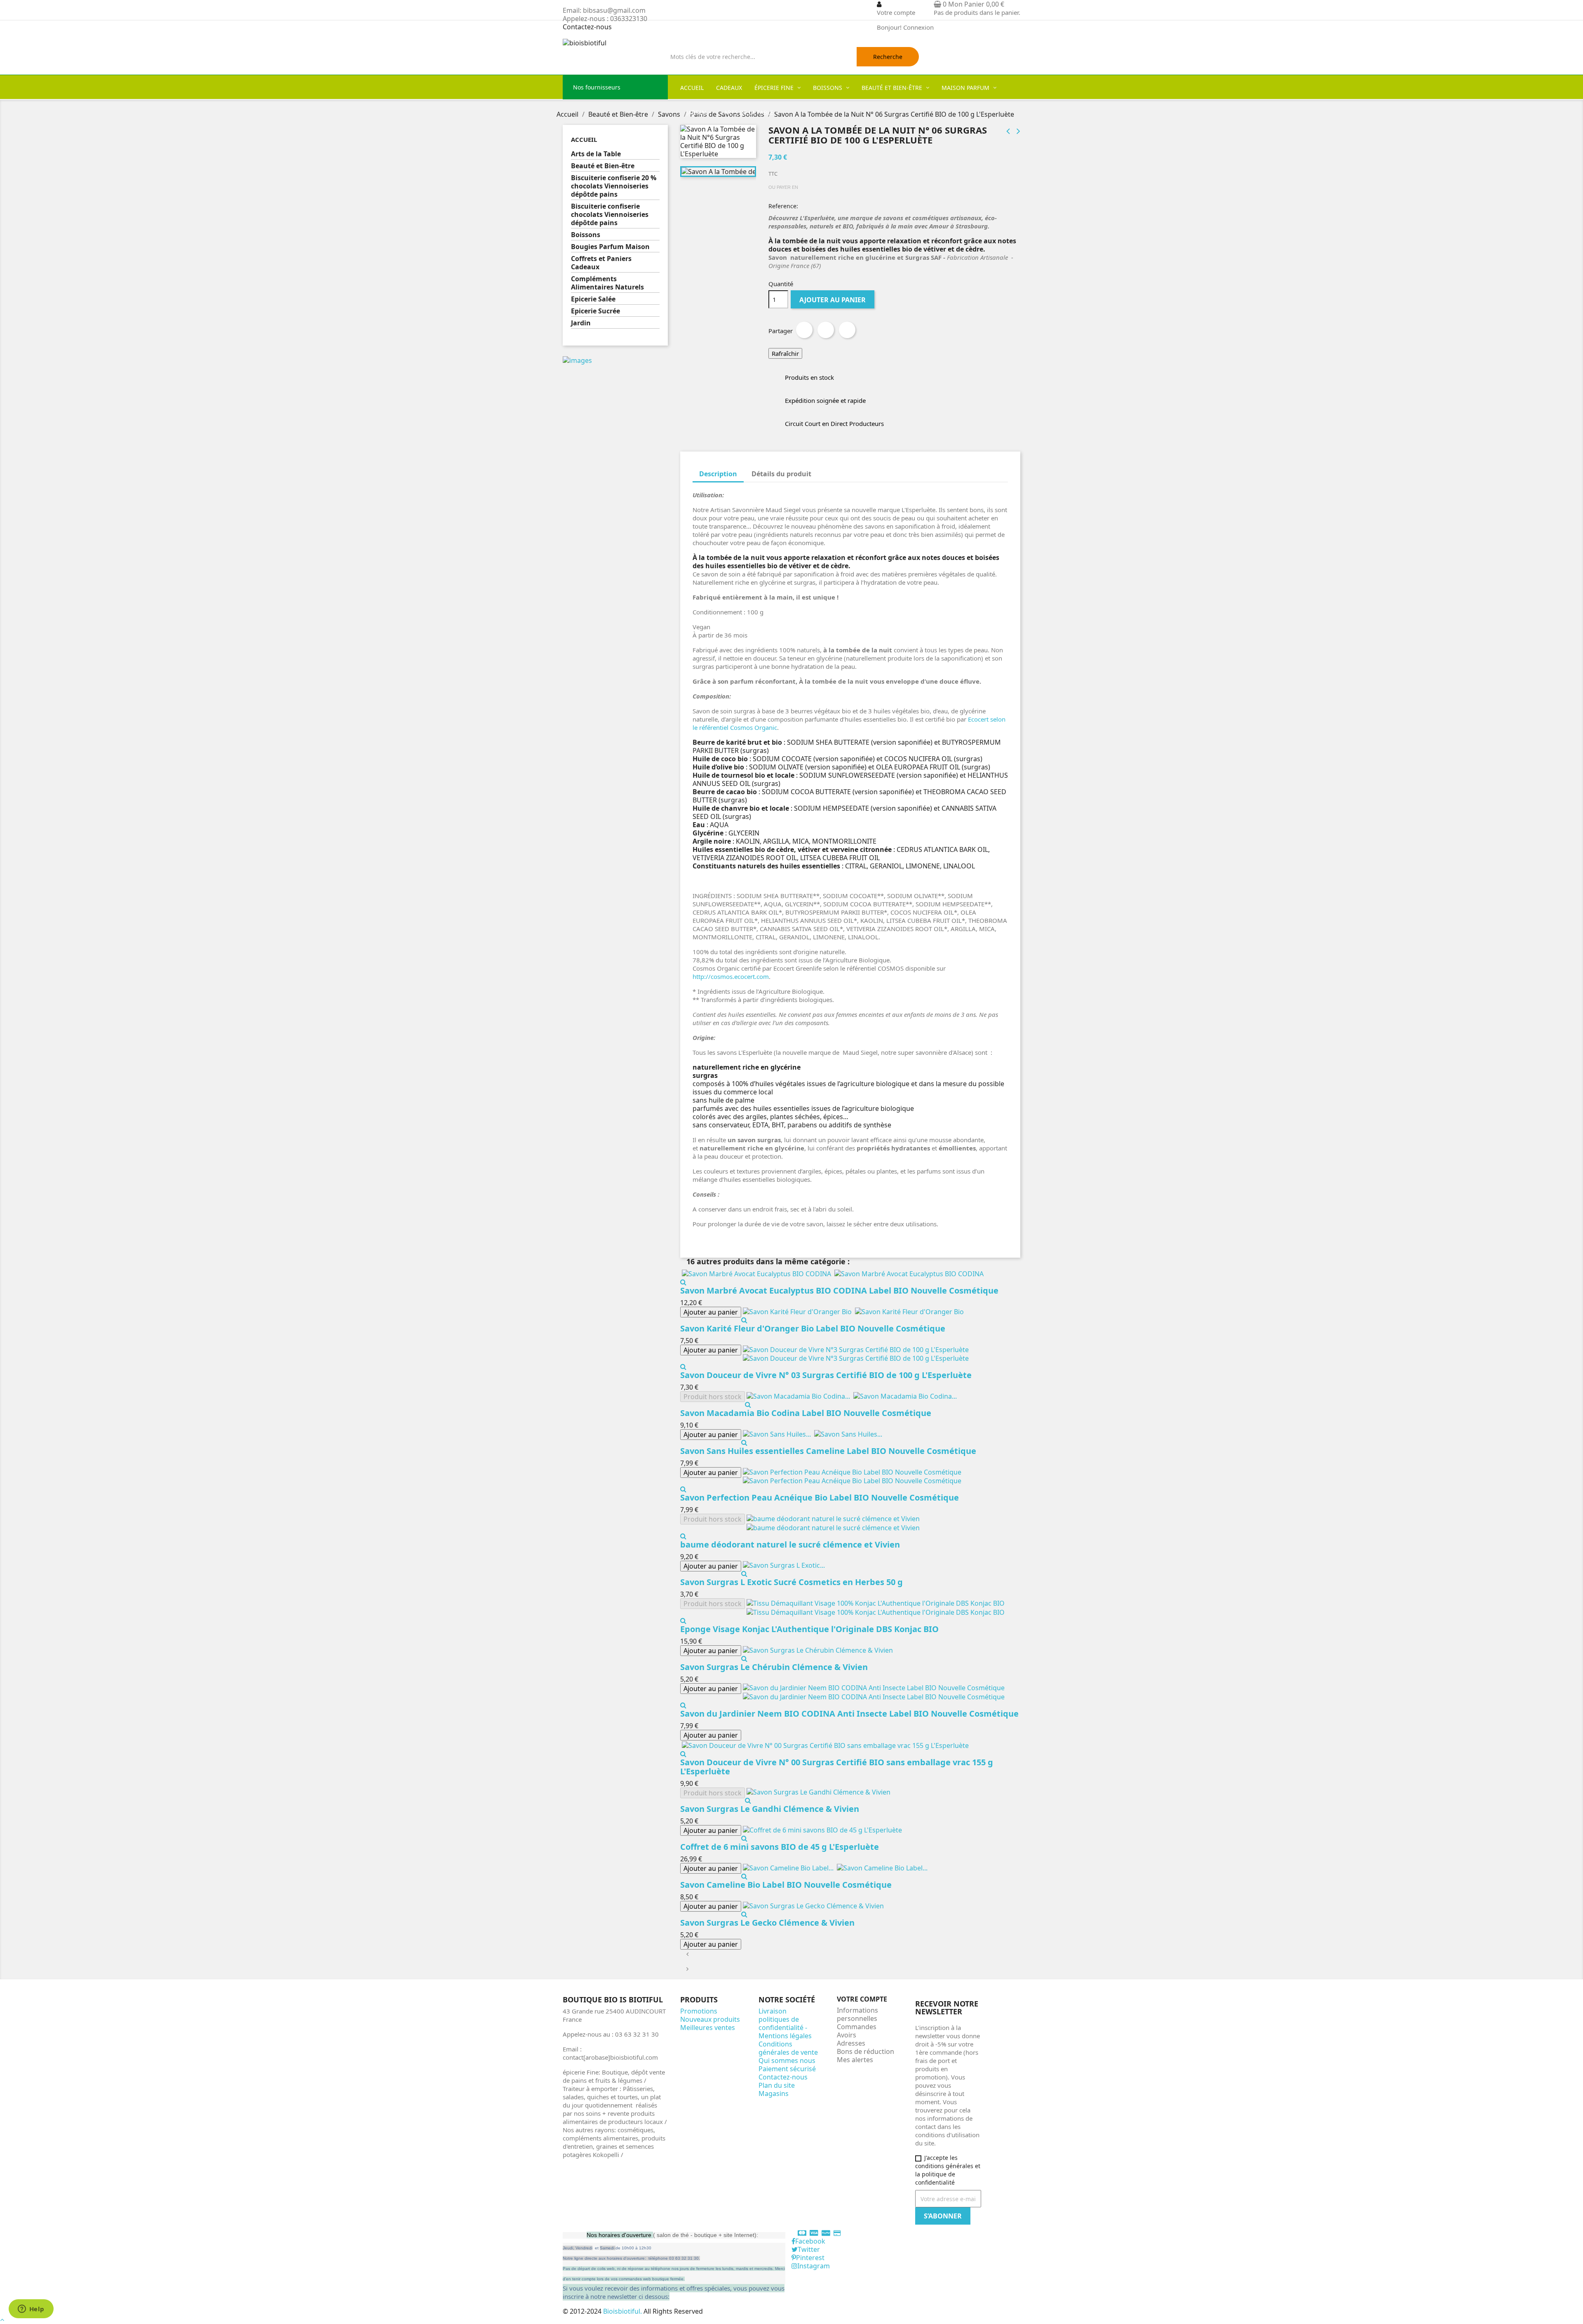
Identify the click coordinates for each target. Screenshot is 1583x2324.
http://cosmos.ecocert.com (731, 976)
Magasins (774, 2093)
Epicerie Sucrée (595, 311)
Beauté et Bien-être (603, 166)
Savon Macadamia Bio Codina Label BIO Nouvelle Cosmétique (806, 1413)
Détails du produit (781, 474)
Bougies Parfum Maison (610, 247)
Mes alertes (855, 2060)
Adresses (851, 2043)
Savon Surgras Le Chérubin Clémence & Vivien (774, 1667)
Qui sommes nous (787, 2061)
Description (718, 474)
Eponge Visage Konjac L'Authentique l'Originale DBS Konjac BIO (809, 1629)
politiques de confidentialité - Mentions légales (785, 2028)
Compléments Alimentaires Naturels (607, 283)
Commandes (857, 2027)
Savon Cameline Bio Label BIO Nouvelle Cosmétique (786, 1885)
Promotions (699, 2011)
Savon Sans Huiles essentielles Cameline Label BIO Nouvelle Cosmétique (828, 1451)
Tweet (826, 330)
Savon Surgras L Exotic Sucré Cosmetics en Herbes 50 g (791, 1582)
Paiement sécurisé (787, 2069)
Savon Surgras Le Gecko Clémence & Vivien (767, 1923)
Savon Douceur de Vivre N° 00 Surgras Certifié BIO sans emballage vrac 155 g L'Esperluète (837, 1767)
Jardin (581, 323)
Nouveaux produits (710, 2019)
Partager (804, 330)
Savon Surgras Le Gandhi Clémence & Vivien (770, 1809)
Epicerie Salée (593, 299)
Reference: (783, 206)
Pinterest (847, 330)
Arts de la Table (596, 154)
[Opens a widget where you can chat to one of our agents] (31, 2310)
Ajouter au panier (833, 300)
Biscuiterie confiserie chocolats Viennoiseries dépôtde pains (610, 215)
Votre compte (862, 1999)
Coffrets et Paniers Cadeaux (601, 263)
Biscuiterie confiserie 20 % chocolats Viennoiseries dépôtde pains (614, 186)
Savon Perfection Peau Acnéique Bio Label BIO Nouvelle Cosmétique (820, 1497)
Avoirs (847, 2035)
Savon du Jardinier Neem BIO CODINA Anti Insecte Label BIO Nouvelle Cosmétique (849, 1714)
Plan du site (777, 2085)
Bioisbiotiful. (623, 2311)
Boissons (586, 235)
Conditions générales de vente (788, 2048)
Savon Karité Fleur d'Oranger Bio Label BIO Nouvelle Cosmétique (813, 1328)
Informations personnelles (857, 2014)
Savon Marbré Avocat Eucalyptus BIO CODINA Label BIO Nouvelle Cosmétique (839, 1290)
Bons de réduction (865, 2051)
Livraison (773, 2011)
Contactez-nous (587, 27)
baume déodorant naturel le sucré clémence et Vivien (790, 1544)
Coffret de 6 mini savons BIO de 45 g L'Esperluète (780, 1847)
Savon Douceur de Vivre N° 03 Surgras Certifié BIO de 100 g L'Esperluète (826, 1375)
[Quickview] (683, 1282)
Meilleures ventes (708, 2028)
